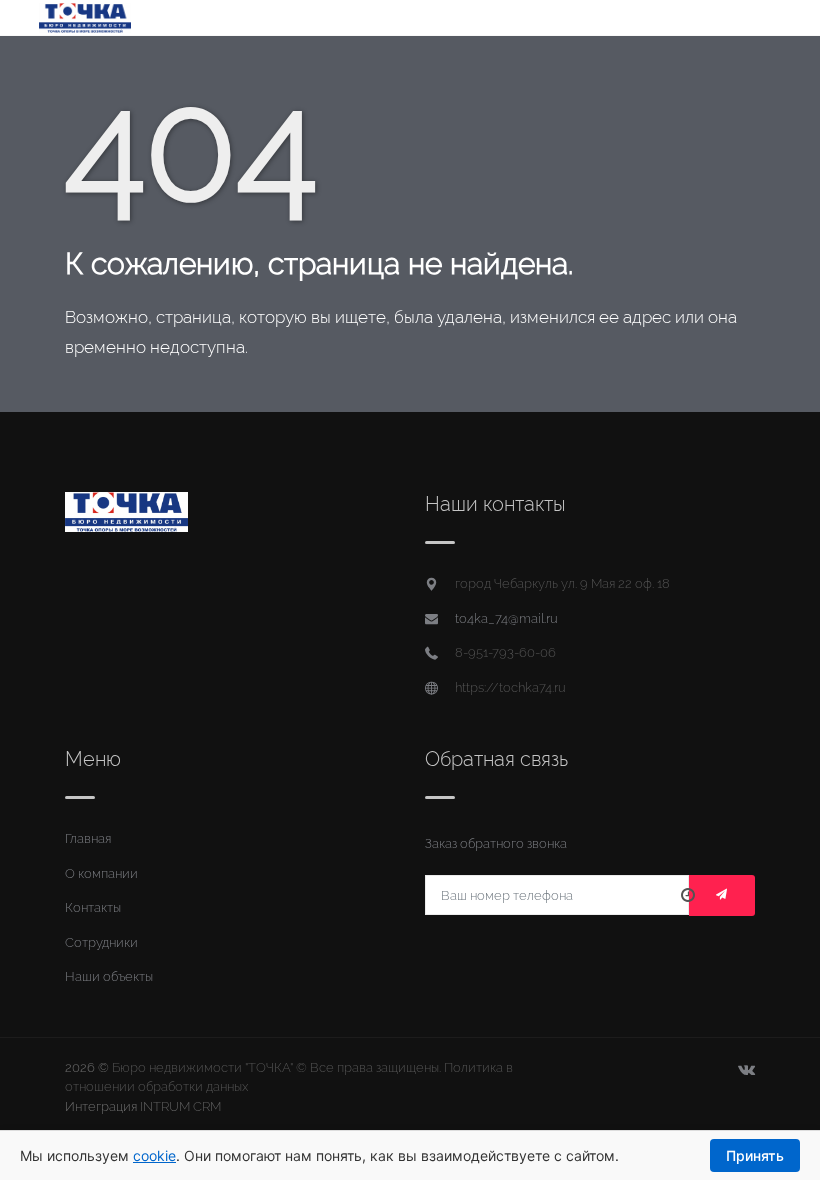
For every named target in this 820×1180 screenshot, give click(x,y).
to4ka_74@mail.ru (506, 618)
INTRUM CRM (180, 1106)
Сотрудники (101, 942)
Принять (755, 1155)
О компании (101, 873)
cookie (154, 1155)
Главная (88, 838)
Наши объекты (109, 976)
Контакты (93, 907)
